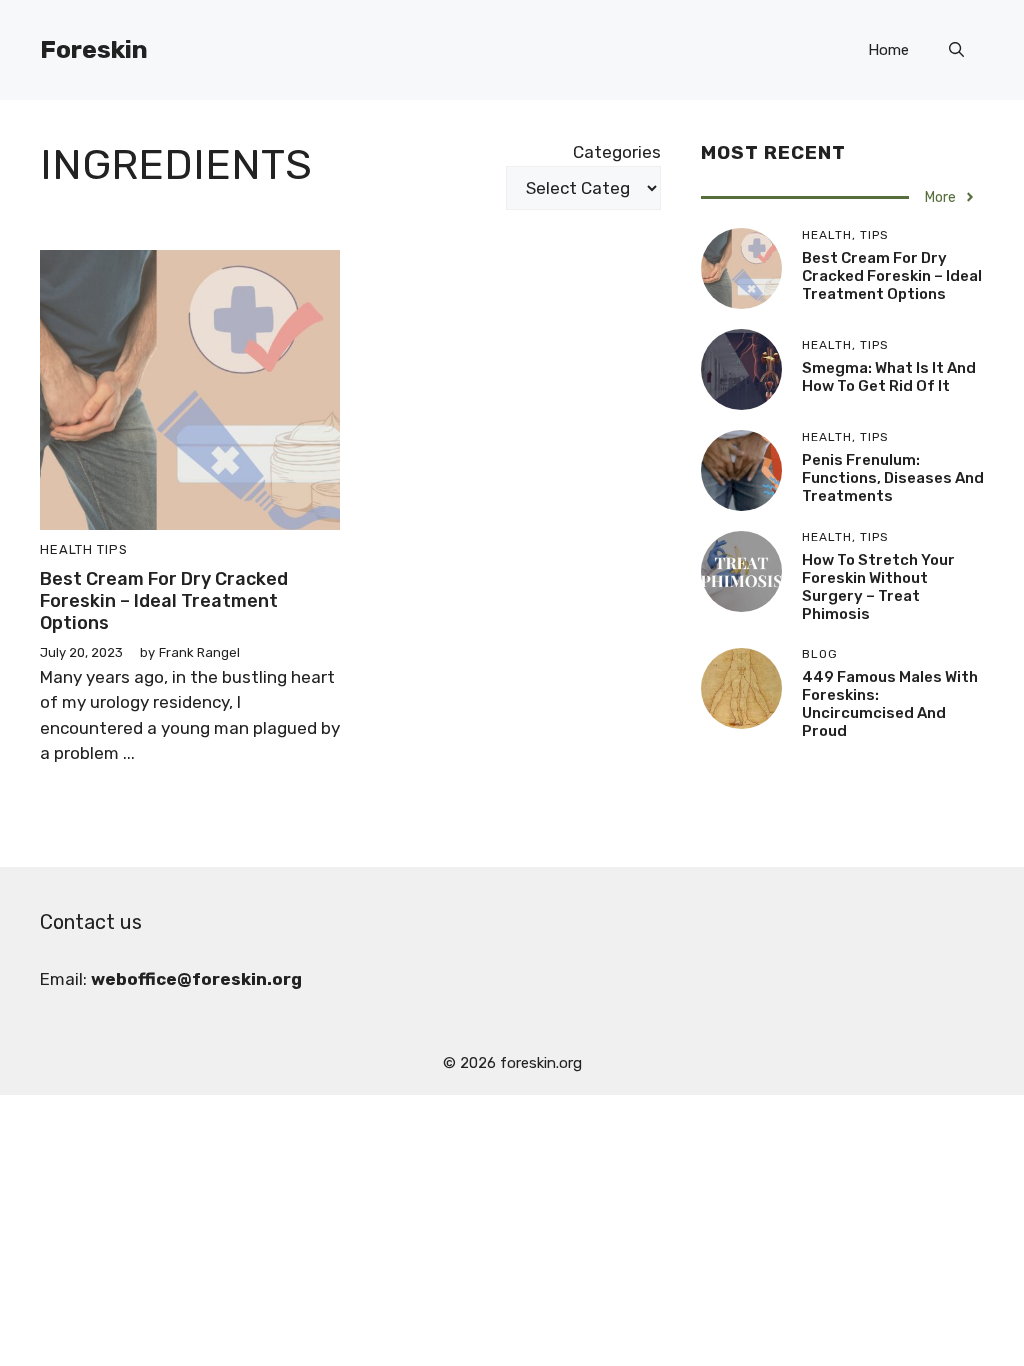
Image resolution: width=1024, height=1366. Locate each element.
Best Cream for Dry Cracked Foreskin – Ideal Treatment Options (164, 600)
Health (66, 549)
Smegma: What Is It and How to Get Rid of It (889, 377)
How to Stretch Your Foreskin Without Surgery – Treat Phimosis (878, 587)
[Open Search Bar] (956, 50)
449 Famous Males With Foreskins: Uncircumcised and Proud (890, 704)
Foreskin (94, 49)
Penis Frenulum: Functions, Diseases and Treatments (893, 478)
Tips (112, 549)
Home (888, 50)
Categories (617, 152)
